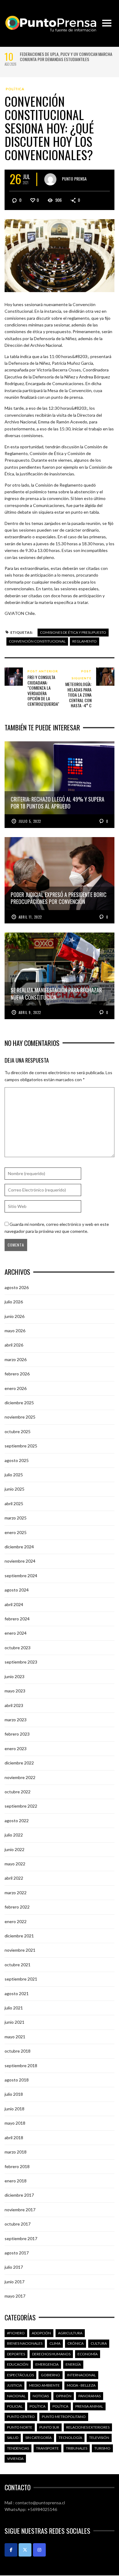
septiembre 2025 (21, 1446)
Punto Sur (49, 2427)
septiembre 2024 (21, 1576)
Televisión (99, 2438)
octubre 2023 (18, 1648)
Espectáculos (20, 2375)
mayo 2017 (15, 2296)
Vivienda (15, 2459)
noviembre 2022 (20, 1777)
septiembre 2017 (21, 2238)
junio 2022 (14, 1849)
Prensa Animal (89, 2406)
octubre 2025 (18, 1431)
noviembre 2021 (20, 1950)
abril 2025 (14, 1504)
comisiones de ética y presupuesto (73, 632)
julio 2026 (14, 1302)
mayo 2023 (15, 1691)
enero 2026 (16, 1388)
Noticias (41, 2396)
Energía (73, 2364)
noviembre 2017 (20, 2210)
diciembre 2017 (19, 2195)
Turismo (102, 2448)
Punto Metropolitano (64, 2417)
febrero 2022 (17, 1907)
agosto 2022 (17, 1821)
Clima (55, 2343)
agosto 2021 (17, 1993)
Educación (18, 2364)
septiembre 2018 (21, 2066)
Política (15, 89)
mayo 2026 (15, 1331)
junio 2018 (14, 2109)
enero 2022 (16, 1921)
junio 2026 (14, 1316)
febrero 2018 (17, 2166)
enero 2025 (16, 1532)
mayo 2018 (15, 2123)
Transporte (47, 2448)
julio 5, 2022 (30, 821)
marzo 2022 (16, 1893)
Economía (88, 2354)
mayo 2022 (15, 1864)
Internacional (81, 2375)
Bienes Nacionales (25, 2343)
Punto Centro (21, 2417)
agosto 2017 (17, 2253)
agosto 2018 (17, 2080)
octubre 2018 (18, 2051)
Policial (15, 2406)
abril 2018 (14, 2138)
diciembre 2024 (19, 1547)
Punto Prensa (74, 179)
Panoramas (90, 2396)
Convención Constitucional (37, 641)
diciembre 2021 (19, 1936)
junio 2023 (14, 1676)
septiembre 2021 (21, 1979)
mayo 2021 (15, 2037)
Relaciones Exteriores (88, 2427)
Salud (13, 2438)
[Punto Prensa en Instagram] (39, 2550)
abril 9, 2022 (30, 1012)
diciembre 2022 (19, 1763)
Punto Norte (20, 2427)
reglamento (85, 641)
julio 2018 (14, 2094)
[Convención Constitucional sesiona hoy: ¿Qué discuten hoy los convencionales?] (60, 255)
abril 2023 (14, 1705)
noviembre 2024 (20, 1561)
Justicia (14, 2385)
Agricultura (70, 2333)
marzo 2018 (16, 2152)
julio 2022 (14, 1835)
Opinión (64, 2396)
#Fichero (16, 2333)
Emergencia (47, 2364)
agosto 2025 (17, 1460)
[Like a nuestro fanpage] (11, 2550)
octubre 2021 (18, 1965)
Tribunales (77, 2448)
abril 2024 (14, 1604)
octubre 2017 (18, 2224)
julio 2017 (14, 2267)
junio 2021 (14, 2022)
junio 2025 (14, 1489)
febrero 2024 (17, 1619)
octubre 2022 (18, 1792)
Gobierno (50, 2375)
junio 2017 (14, 2282)
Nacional (16, 2396)
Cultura (99, 2343)
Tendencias (18, 2448)
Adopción (41, 2333)
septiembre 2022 (21, 1806)
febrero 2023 (17, 1734)
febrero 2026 (17, 1374)
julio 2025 (14, 1475)
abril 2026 (14, 1345)
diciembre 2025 (19, 1403)
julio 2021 (14, 2008)
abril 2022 (14, 1878)
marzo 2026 (16, 1359)
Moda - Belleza (81, 2385)
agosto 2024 (17, 1590)
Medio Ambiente (44, 2385)
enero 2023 (16, 1748)
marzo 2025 (16, 1518)
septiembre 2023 (21, 1662)
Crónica (76, 2343)
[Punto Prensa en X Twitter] (25, 2550)
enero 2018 (16, 2181)
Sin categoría (38, 2438)
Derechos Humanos (51, 2354)
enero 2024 (16, 1633)
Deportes (16, 2354)
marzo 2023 (16, 1720)
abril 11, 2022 (30, 917)
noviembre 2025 (20, 1417)
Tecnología (70, 2438)
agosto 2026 (17, 1287)
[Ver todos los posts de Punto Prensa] (50, 179)
